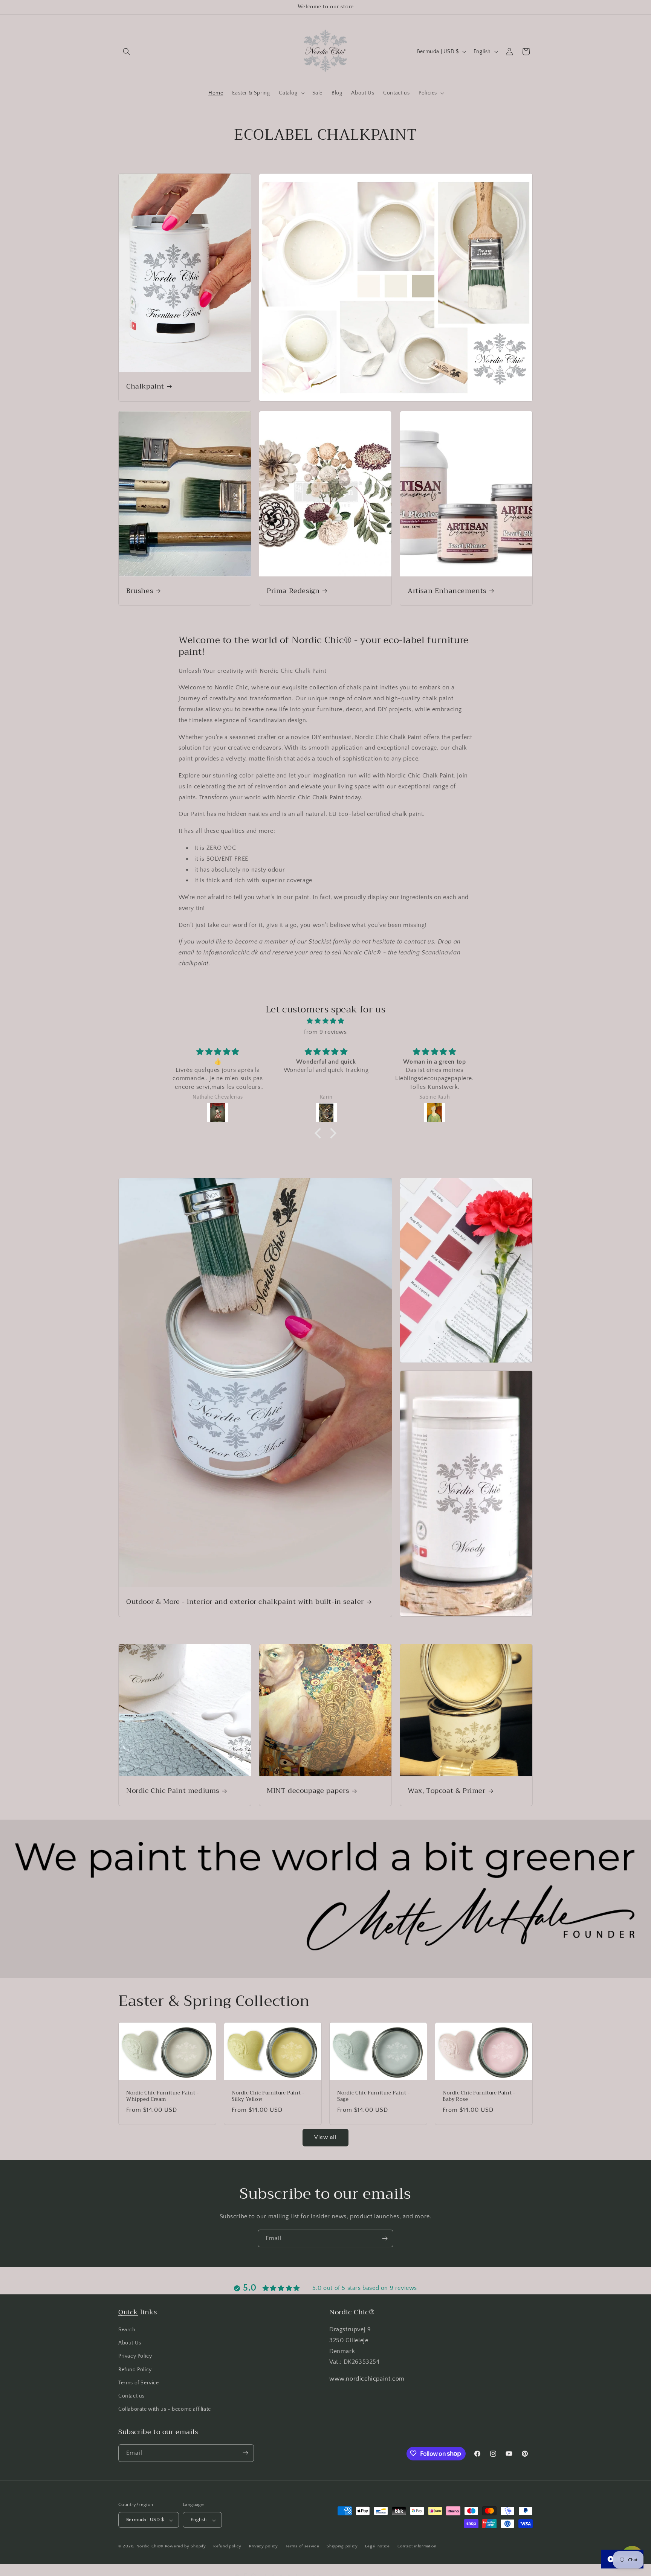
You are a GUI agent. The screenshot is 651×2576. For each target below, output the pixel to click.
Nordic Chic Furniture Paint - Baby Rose (479, 2096)
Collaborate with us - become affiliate (165, 2410)
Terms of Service (139, 2383)
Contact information (417, 2546)
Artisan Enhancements (447, 591)
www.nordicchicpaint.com (367, 2379)
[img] (325, 1021)
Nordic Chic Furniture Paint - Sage (373, 2096)
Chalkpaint (145, 386)
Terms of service (302, 2546)
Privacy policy (264, 2546)
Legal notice (377, 2546)
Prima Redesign (293, 591)
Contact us (131, 2396)
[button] (127, 52)
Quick (128, 2312)
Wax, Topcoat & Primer (447, 1791)
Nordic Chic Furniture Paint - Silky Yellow (268, 2096)
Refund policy (227, 2546)
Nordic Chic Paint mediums (173, 1791)
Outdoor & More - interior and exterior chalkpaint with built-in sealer (245, 1602)
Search (127, 2330)
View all (325, 2137)
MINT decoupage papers (308, 1791)
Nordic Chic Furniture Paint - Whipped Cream (162, 2096)
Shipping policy (342, 2546)
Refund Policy (135, 2370)
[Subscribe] (385, 2238)
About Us (130, 2343)
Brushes (140, 591)
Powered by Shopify (186, 2547)
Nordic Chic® (150, 2547)
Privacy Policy (135, 2357)
